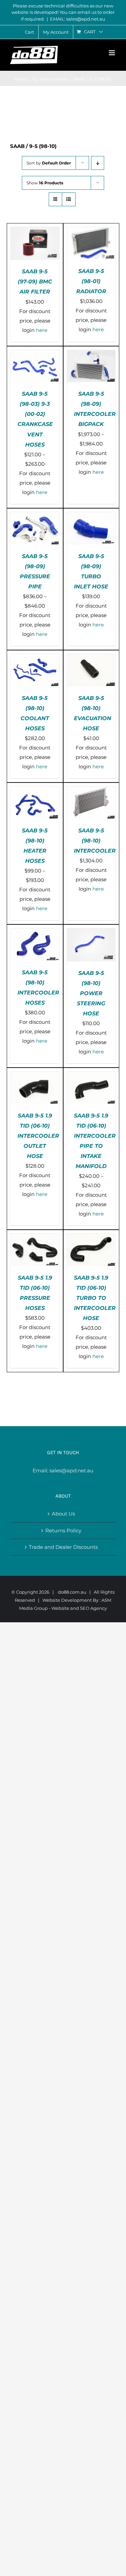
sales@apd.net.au (71, 1470)
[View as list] (69, 199)
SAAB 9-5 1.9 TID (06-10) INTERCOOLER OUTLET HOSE (38, 1136)
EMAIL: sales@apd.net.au (78, 19)
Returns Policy (63, 1530)
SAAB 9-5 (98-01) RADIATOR (91, 281)
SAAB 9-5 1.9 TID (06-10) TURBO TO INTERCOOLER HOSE (95, 1298)
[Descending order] (98, 163)
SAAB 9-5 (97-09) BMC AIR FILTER (35, 282)
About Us (63, 1514)
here (42, 330)
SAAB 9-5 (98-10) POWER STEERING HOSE (91, 993)
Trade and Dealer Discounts (63, 1547)
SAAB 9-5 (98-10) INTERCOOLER (95, 841)
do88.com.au (72, 1592)
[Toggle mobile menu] (112, 53)
